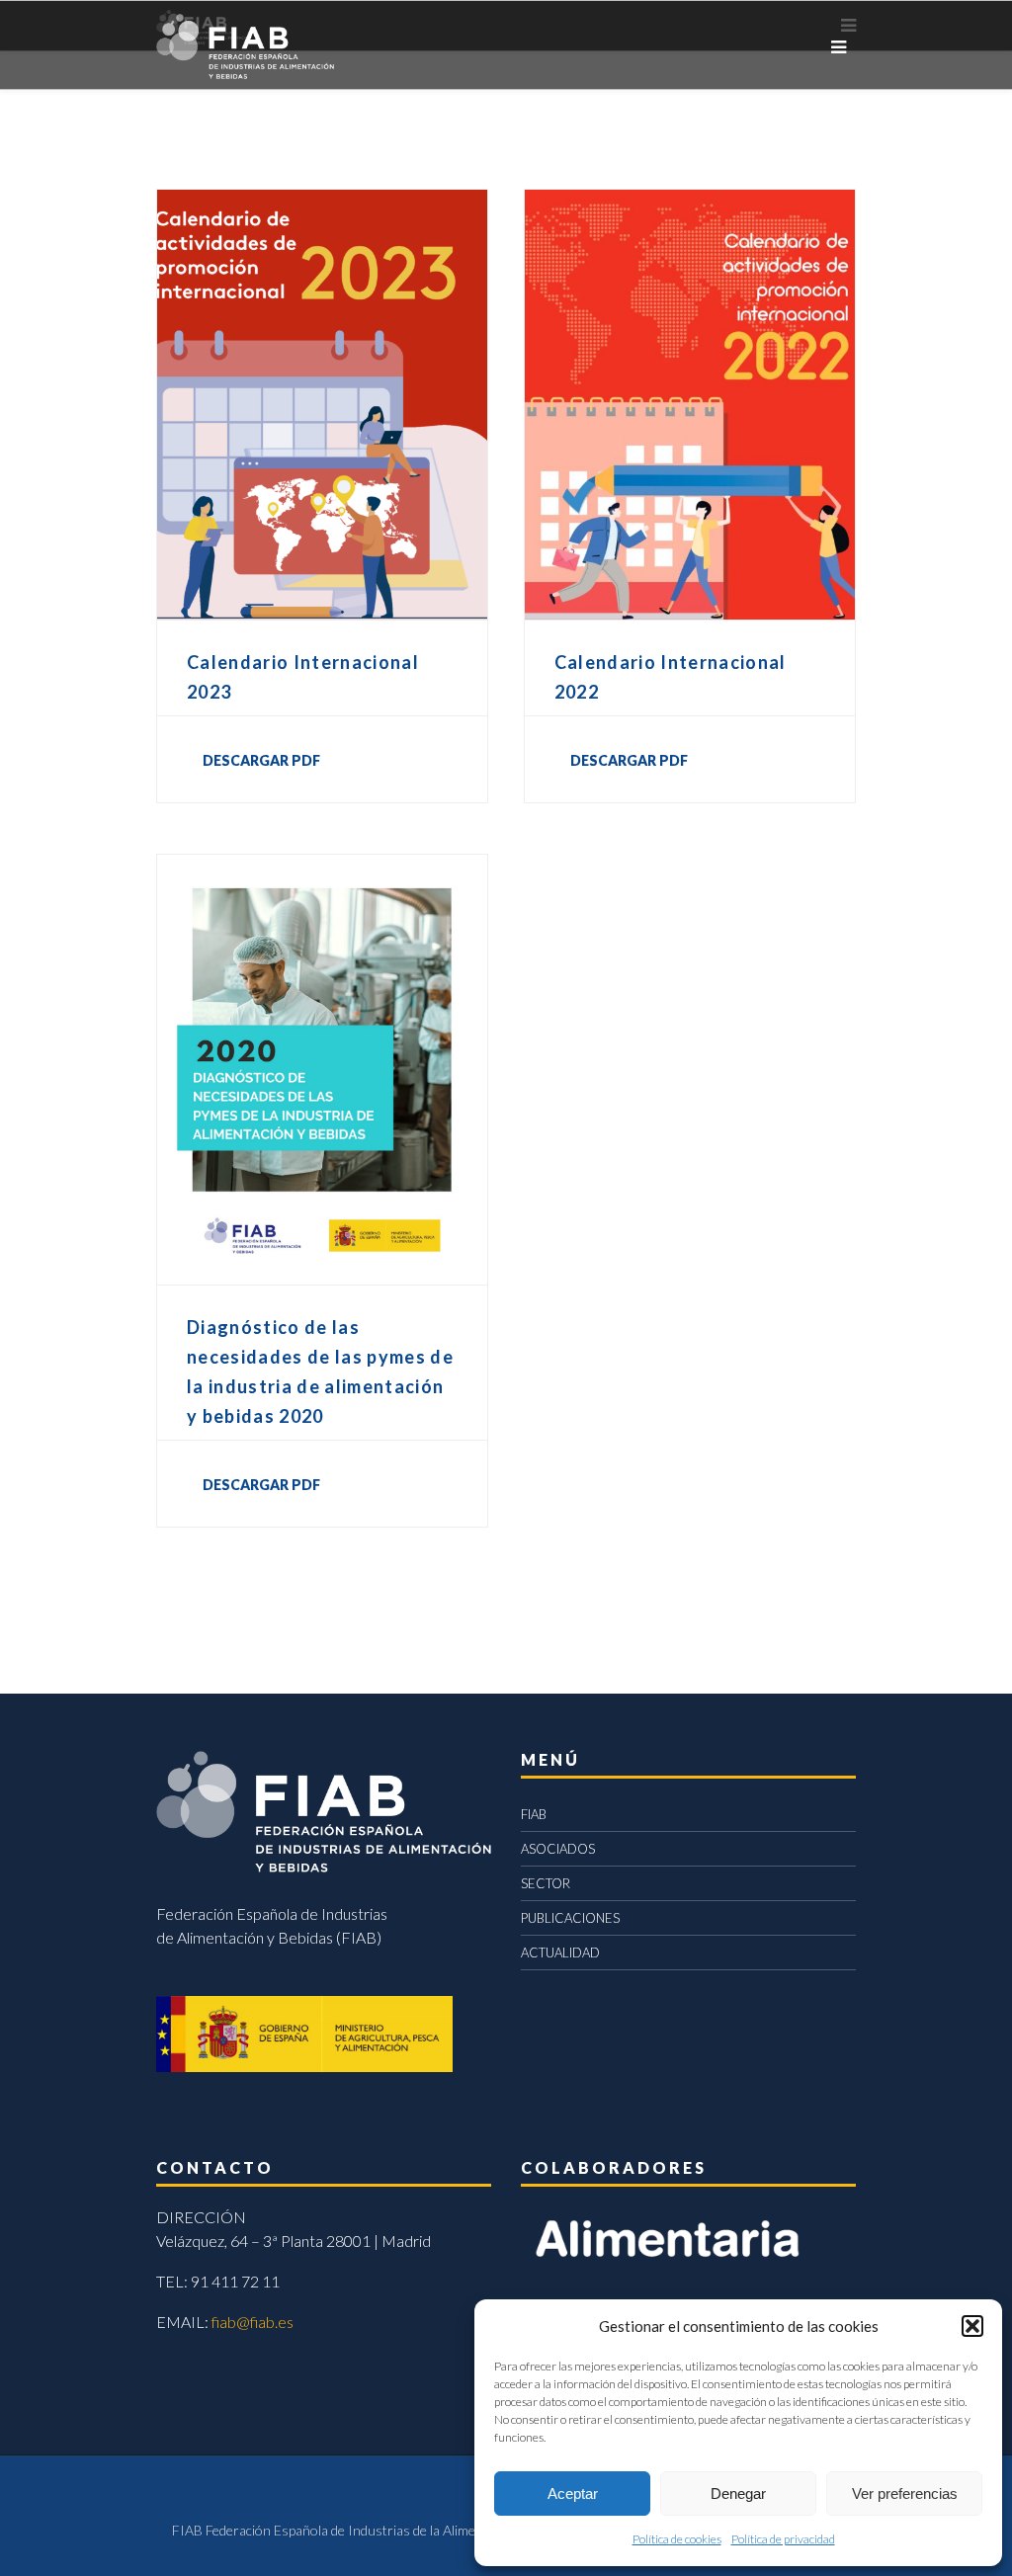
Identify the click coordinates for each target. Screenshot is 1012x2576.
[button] (972, 2326)
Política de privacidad (783, 2539)
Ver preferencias (905, 2493)
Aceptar (573, 2493)
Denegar (738, 2493)
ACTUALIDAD (560, 1953)
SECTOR (546, 1883)
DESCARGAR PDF (261, 760)
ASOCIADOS (558, 1849)
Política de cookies (677, 2539)
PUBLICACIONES (570, 1918)
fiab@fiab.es (253, 2322)
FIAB (534, 1814)
